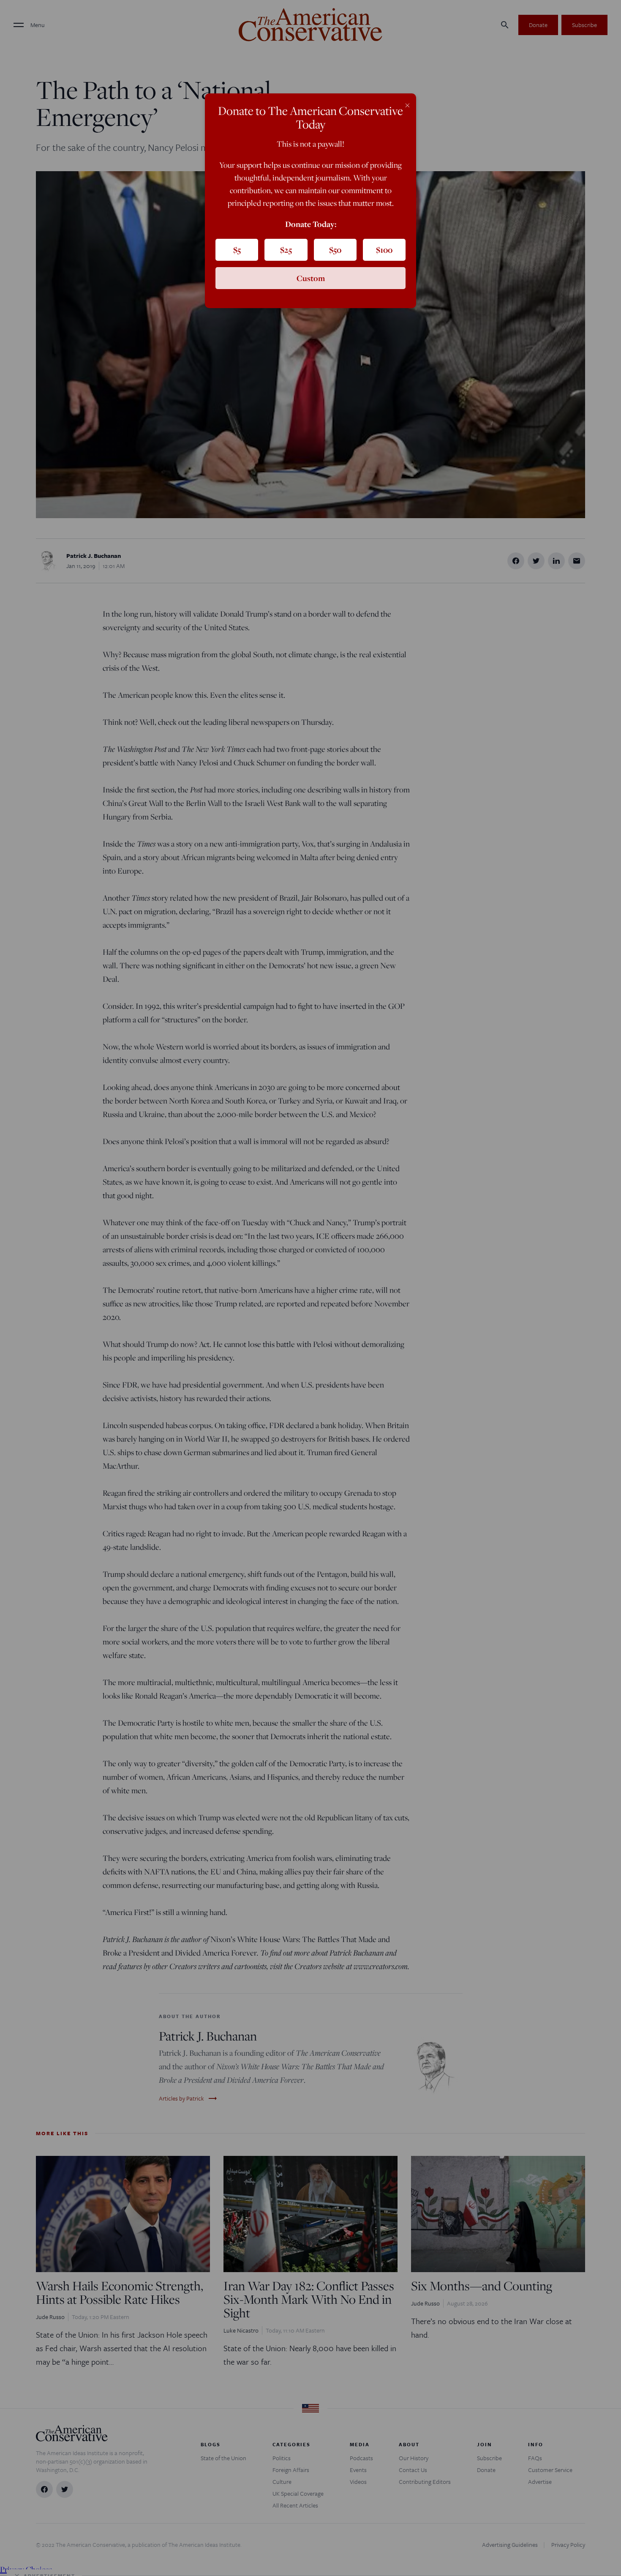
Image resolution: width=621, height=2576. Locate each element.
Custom (311, 278)
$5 (237, 250)
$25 (286, 250)
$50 (335, 250)
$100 (384, 250)
